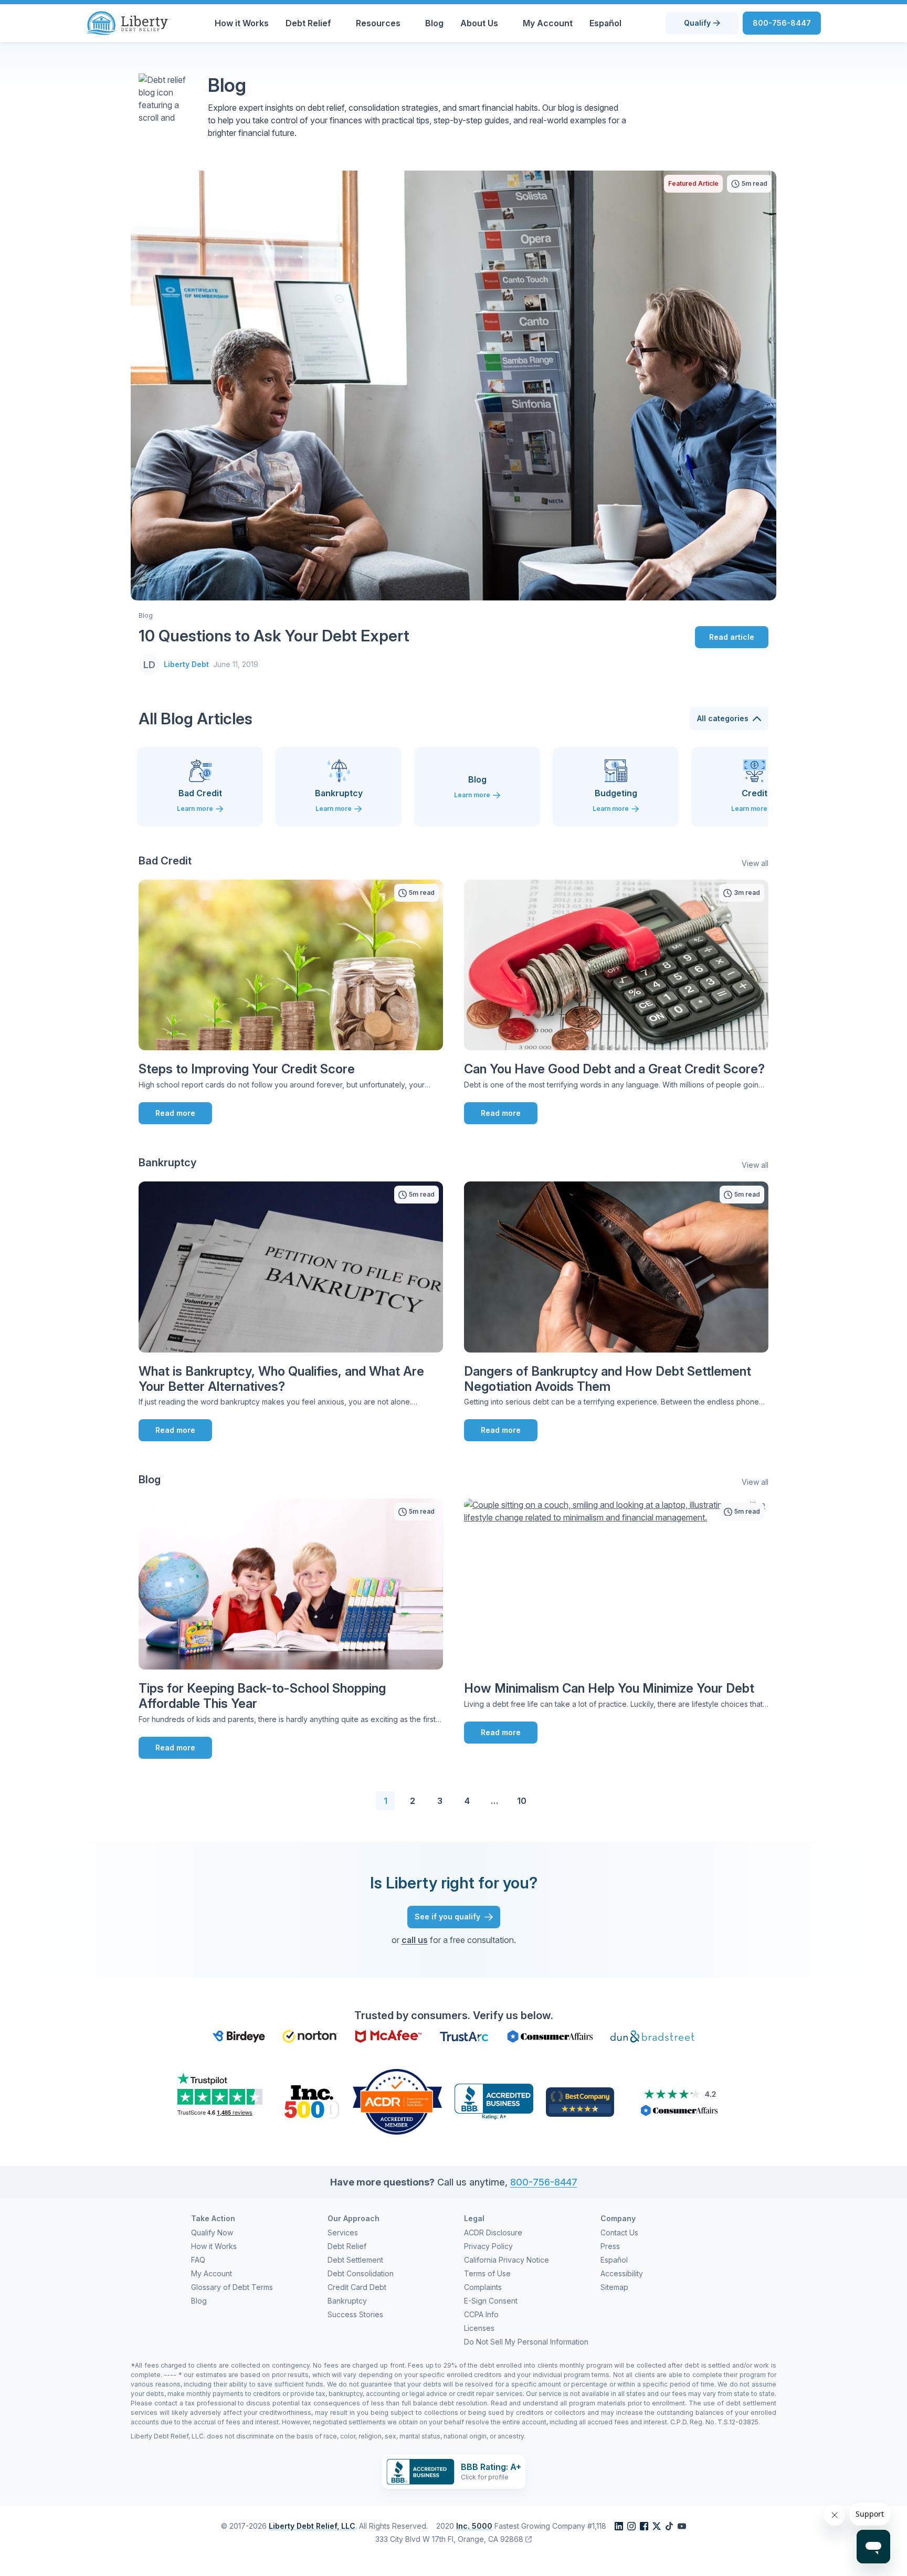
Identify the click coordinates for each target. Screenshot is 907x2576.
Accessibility (622, 2273)
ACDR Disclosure (493, 2232)
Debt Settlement (355, 2260)
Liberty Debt (186, 664)
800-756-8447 (782, 23)
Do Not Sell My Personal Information (526, 2342)
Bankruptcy (347, 2301)
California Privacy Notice (507, 2260)
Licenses (479, 2328)
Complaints (483, 2287)
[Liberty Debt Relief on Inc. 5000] (311, 2101)
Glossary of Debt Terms (232, 2287)
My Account (548, 23)
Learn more (195, 809)
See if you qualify (447, 1917)
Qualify (697, 23)
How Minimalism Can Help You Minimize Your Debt (609, 1688)
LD (149, 664)
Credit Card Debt (357, 2287)
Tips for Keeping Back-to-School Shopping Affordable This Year (262, 1696)
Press (610, 2246)
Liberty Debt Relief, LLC (312, 2526)
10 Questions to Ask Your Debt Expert (274, 636)
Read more (175, 1113)
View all (755, 863)
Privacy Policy (488, 2246)
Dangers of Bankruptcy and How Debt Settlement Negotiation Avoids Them (608, 1379)
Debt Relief (308, 23)
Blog (434, 23)
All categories (723, 718)
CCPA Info (481, 2314)
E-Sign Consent (491, 2301)
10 (522, 1801)
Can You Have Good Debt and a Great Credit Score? (614, 1069)
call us (415, 1940)
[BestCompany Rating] (580, 2101)
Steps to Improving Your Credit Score (247, 1069)
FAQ (198, 2260)
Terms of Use (487, 2273)
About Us (479, 23)
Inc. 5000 (474, 2526)
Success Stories (355, 2314)
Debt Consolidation (361, 2273)
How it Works (242, 23)
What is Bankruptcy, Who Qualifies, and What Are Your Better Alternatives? (281, 1379)
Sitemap (614, 2287)
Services (343, 2232)
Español (605, 23)
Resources (378, 23)
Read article (732, 637)
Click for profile (485, 2477)
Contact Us (619, 2232)
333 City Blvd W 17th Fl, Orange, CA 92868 (449, 2539)
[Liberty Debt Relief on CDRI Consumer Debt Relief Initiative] (397, 2101)
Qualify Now (212, 2232)
